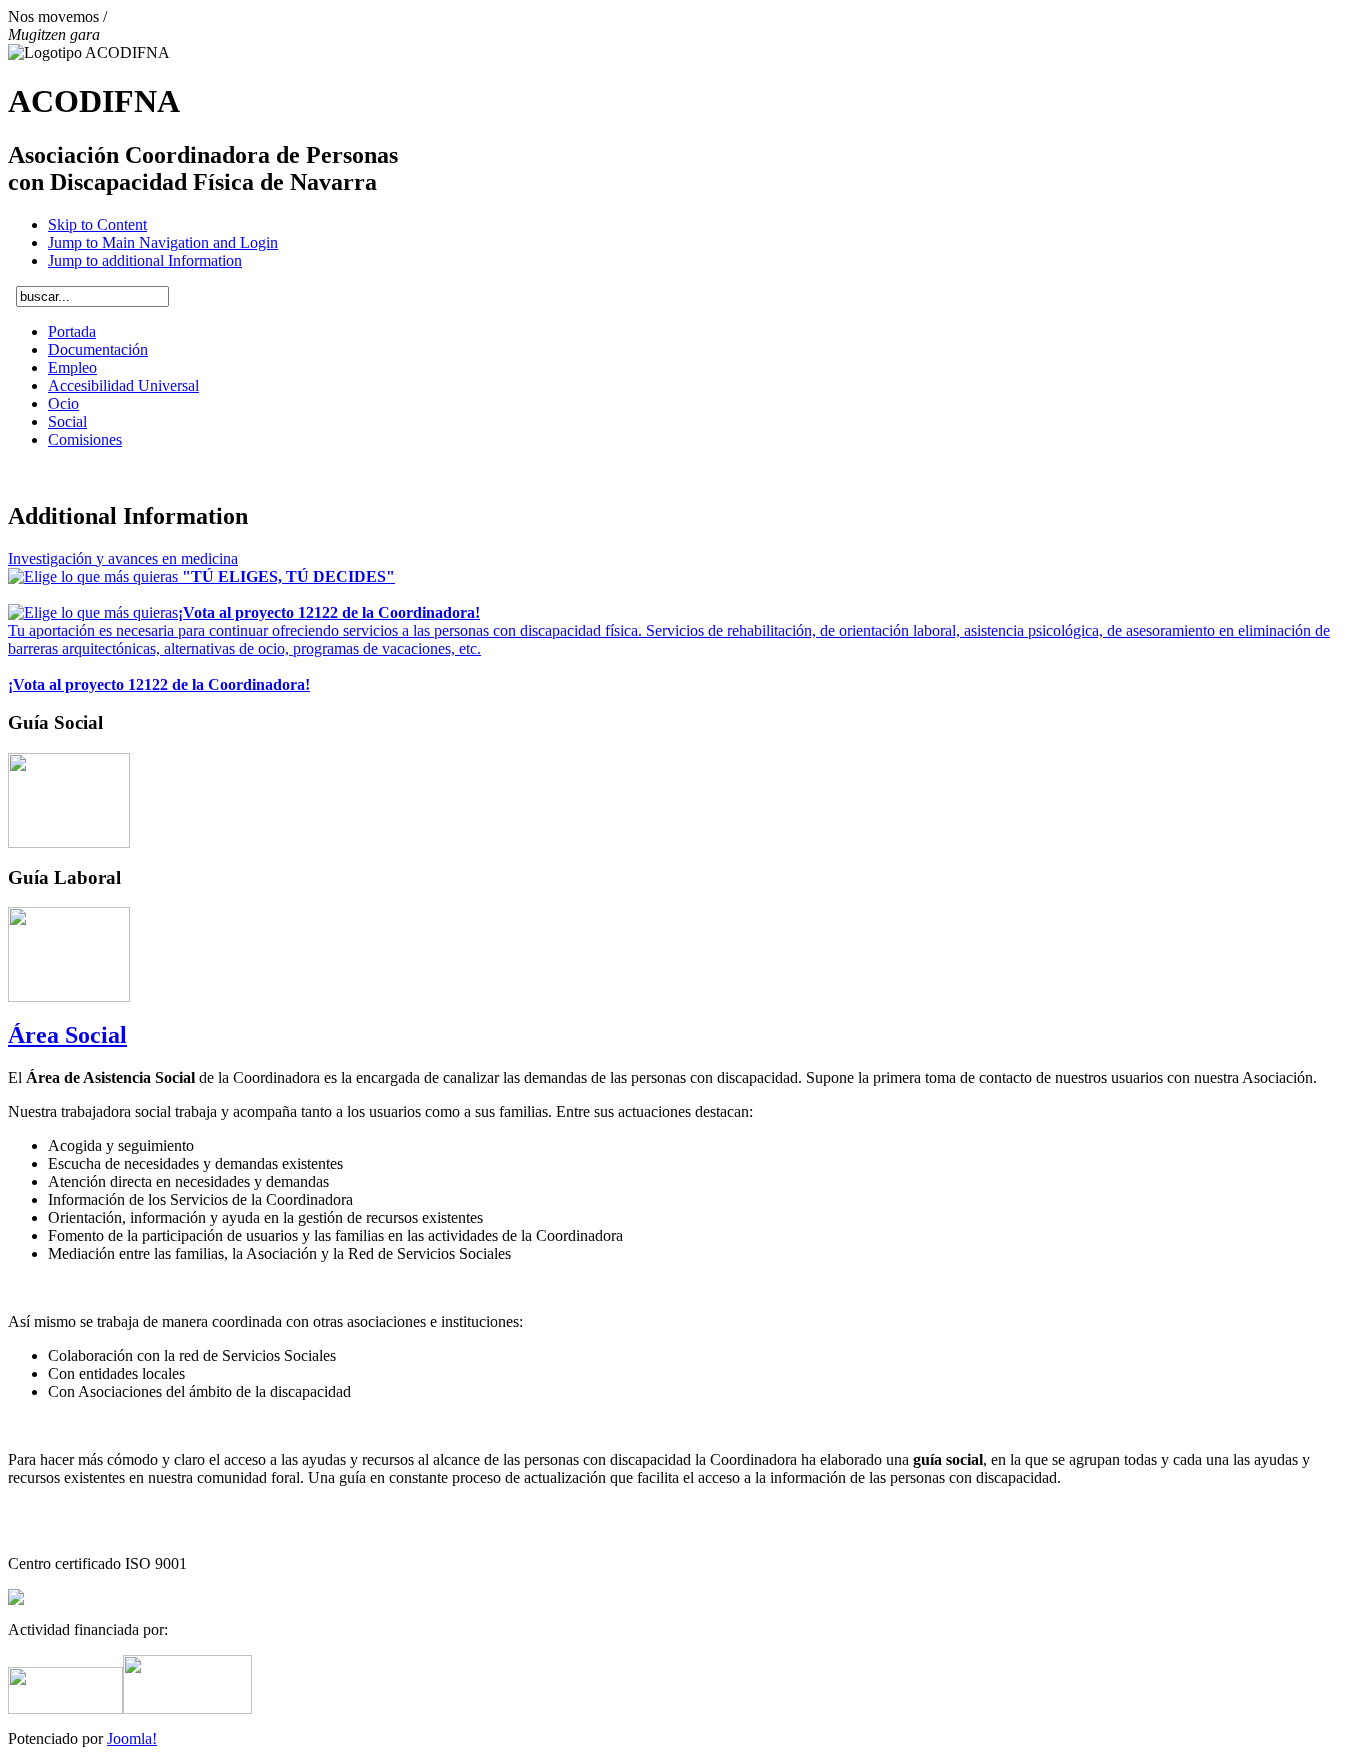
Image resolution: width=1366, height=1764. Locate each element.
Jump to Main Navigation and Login (163, 242)
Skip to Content (97, 224)
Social (67, 421)
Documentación (98, 349)
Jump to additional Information (145, 260)
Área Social (67, 1035)
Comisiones (85, 439)
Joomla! (132, 1738)
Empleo (72, 367)
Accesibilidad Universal (123, 385)
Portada (72, 331)
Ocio (63, 403)
